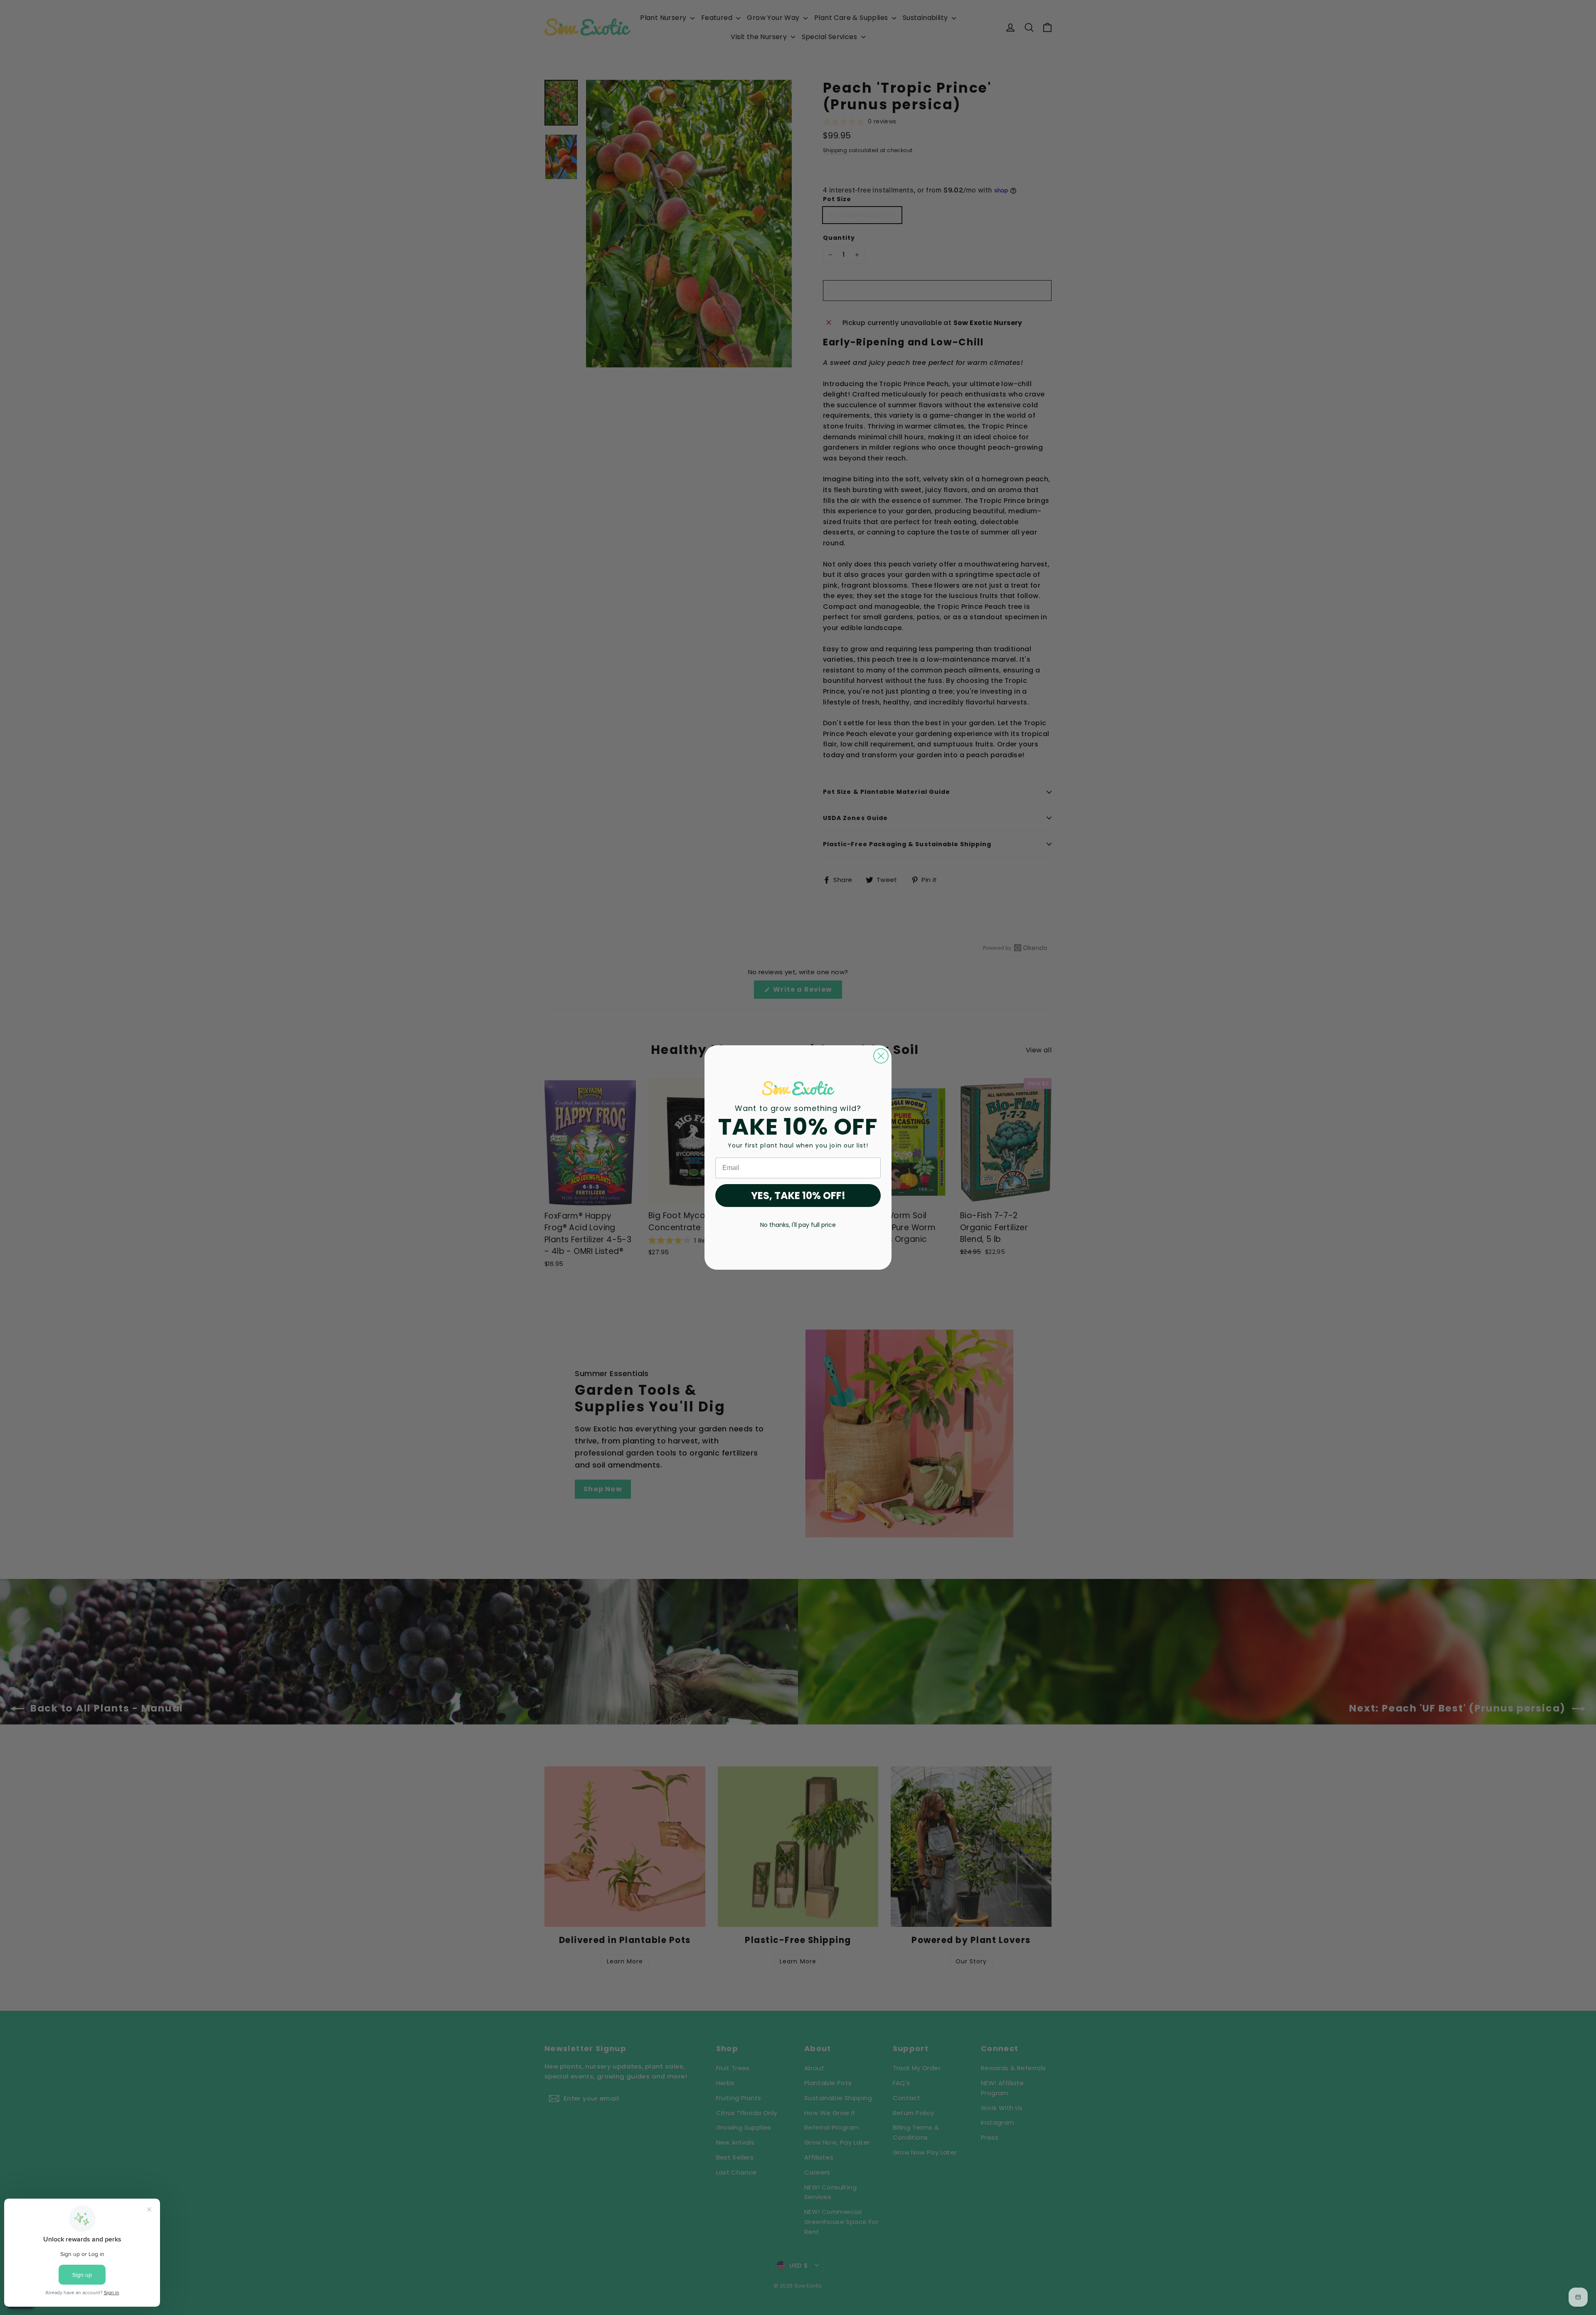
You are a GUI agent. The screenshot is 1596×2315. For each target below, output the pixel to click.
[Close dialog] (881, 1056)
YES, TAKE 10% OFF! (798, 1196)
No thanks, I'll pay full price (798, 1225)
